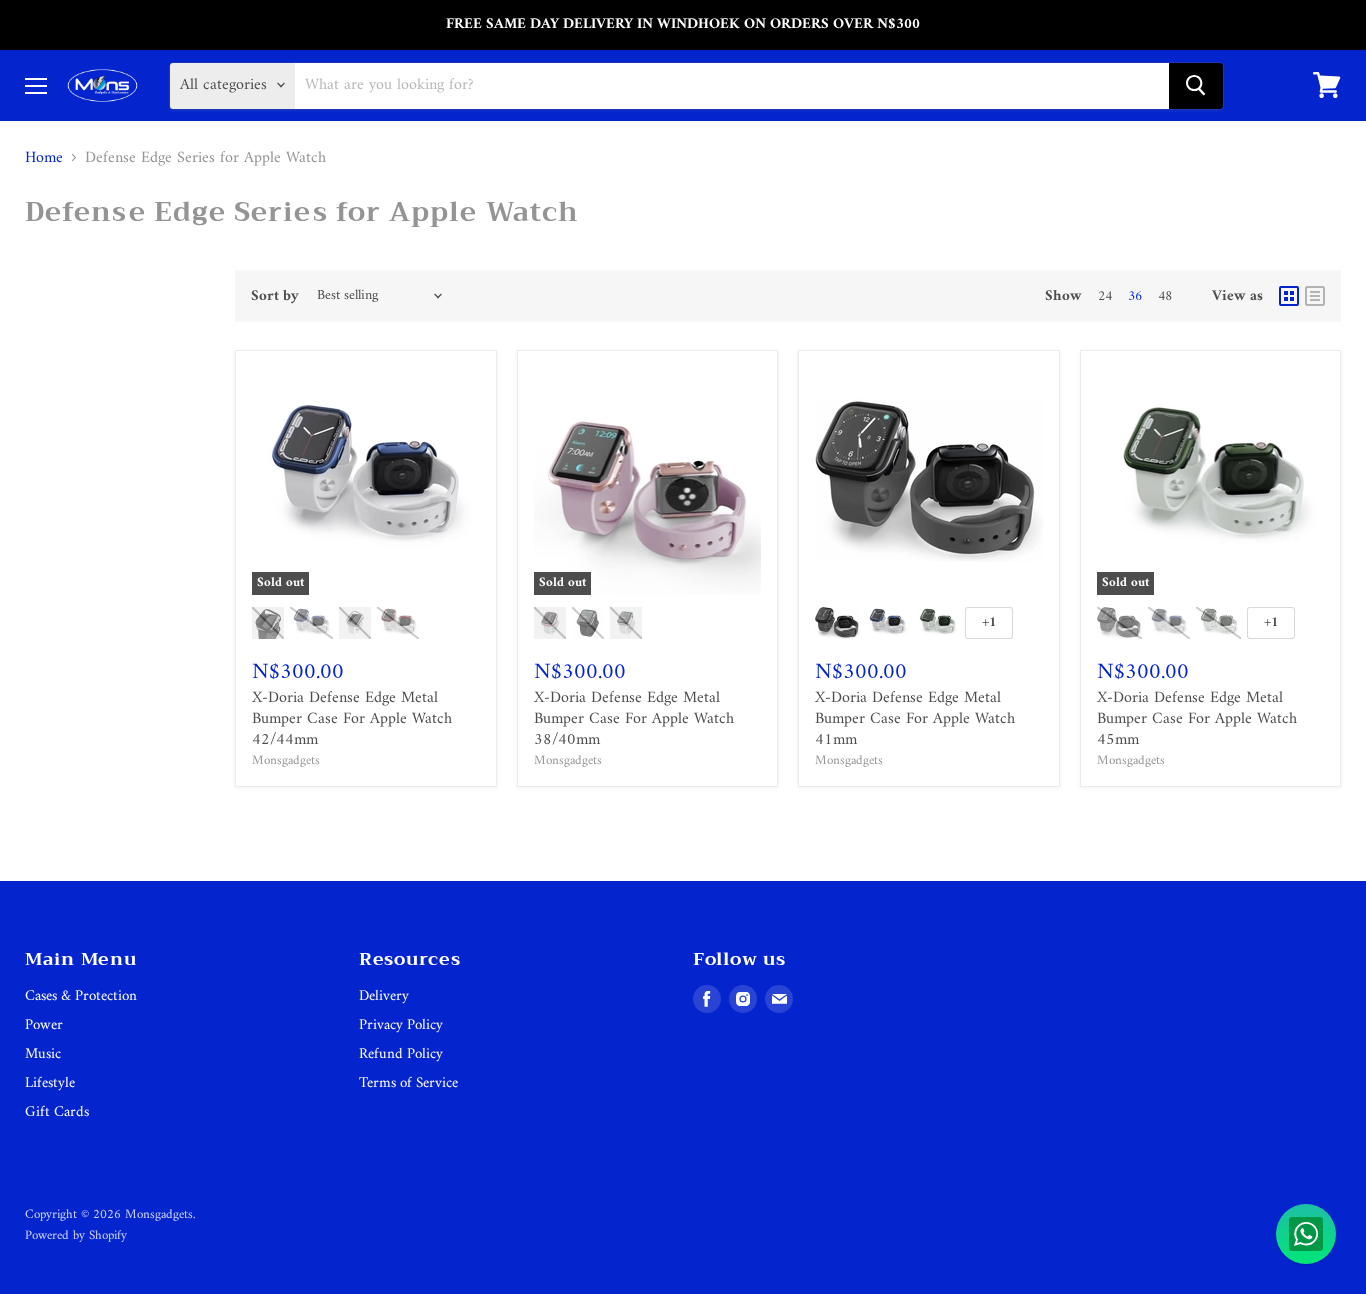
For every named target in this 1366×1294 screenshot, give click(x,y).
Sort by (275, 296)
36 (1135, 296)
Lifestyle (50, 1083)
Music (43, 1054)
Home (44, 158)
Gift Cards (57, 1112)
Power (44, 1025)
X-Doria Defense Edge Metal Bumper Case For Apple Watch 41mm (915, 719)
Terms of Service (408, 1083)
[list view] (1315, 296)
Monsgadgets (286, 760)
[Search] (1196, 85)
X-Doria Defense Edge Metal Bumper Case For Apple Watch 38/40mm (634, 719)
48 (1165, 296)
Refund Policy (401, 1054)
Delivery (384, 996)
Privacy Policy (401, 1025)
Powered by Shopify (76, 1235)
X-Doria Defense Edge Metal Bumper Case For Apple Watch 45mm (1197, 719)
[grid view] (1289, 296)
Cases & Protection (81, 996)
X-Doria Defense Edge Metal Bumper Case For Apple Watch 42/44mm (352, 719)
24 (1105, 296)
